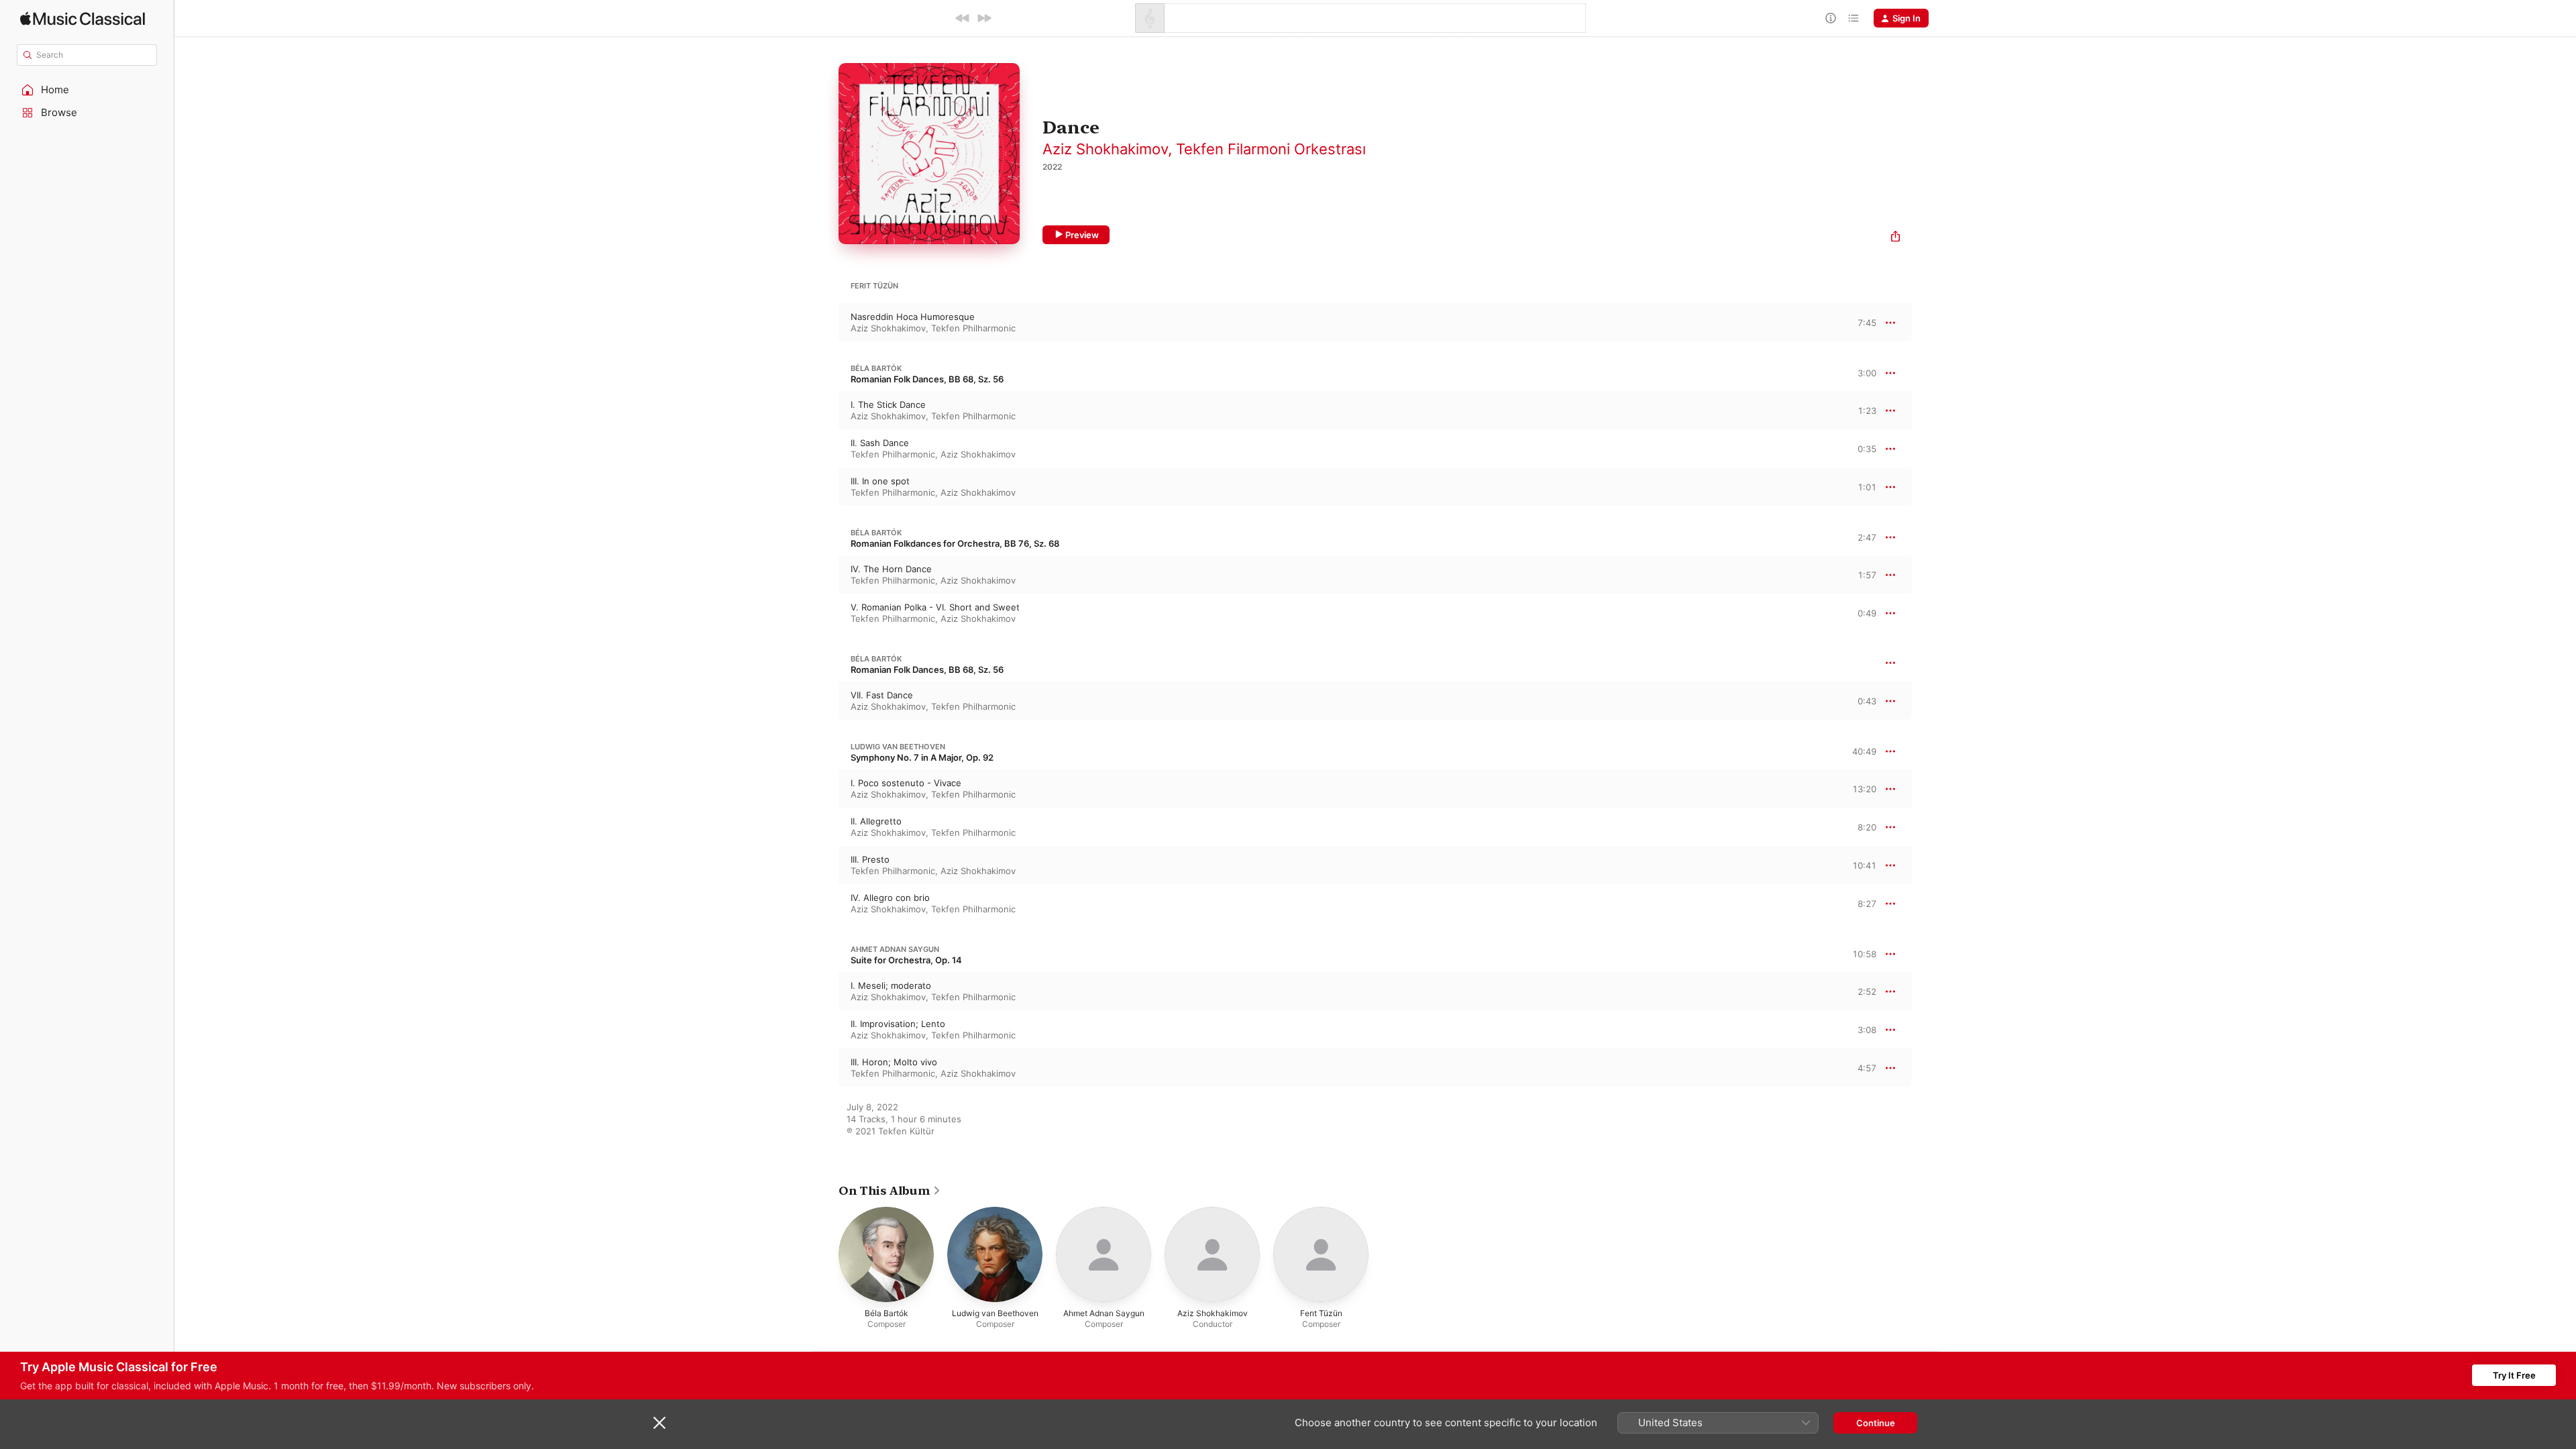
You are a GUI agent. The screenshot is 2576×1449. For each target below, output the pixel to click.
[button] (87, 90)
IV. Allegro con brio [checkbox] (890, 898)
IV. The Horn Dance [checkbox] (891, 569)
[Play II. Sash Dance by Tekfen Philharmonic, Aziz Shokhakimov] (825, 449)
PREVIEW (1862, 322)
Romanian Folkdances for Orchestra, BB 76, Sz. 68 (955, 543)
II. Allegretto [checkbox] (876, 821)
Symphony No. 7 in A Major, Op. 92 (922, 757)
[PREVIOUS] (963, 18)
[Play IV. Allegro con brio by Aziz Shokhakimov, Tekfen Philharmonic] (825, 904)
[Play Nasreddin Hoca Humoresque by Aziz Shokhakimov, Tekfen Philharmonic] (825, 323)
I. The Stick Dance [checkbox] (888, 405)
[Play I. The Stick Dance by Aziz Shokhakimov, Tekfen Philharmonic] (825, 411)
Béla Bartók (876, 368)
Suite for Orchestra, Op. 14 (906, 960)
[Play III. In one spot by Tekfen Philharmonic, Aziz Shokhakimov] (825, 487)
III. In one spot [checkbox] (880, 481)
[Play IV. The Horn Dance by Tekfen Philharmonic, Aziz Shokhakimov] (825, 575)
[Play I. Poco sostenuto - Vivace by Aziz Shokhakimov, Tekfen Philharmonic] (825, 789)
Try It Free (2514, 1375)
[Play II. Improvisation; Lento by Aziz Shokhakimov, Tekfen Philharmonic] (825, 1030)
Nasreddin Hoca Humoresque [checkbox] (913, 317)
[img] (83, 18)
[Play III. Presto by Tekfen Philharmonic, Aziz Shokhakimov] (825, 865)
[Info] (1831, 18)
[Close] (659, 1423)
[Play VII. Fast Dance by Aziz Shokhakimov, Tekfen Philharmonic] (825, 701)
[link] (890, 1191)
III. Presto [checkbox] (870, 859)
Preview (1082, 235)
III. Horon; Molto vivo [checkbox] (894, 1062)
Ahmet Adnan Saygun (895, 949)
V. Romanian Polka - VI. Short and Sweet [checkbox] (935, 607)
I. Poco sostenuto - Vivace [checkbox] (906, 783)
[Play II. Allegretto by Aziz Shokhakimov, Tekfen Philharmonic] (825, 827)
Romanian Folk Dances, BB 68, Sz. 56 (927, 379)
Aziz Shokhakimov (1105, 149)
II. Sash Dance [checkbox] (880, 443)
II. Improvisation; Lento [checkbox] (898, 1024)
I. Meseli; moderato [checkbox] (891, 985)
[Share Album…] (1895, 238)
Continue (1876, 1423)
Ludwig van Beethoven (898, 747)
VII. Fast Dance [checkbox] (882, 695)
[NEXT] (984, 18)
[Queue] (1854, 18)
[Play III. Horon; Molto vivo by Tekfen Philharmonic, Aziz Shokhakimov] (825, 1068)
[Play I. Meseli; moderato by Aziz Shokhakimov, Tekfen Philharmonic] (825, 991)
